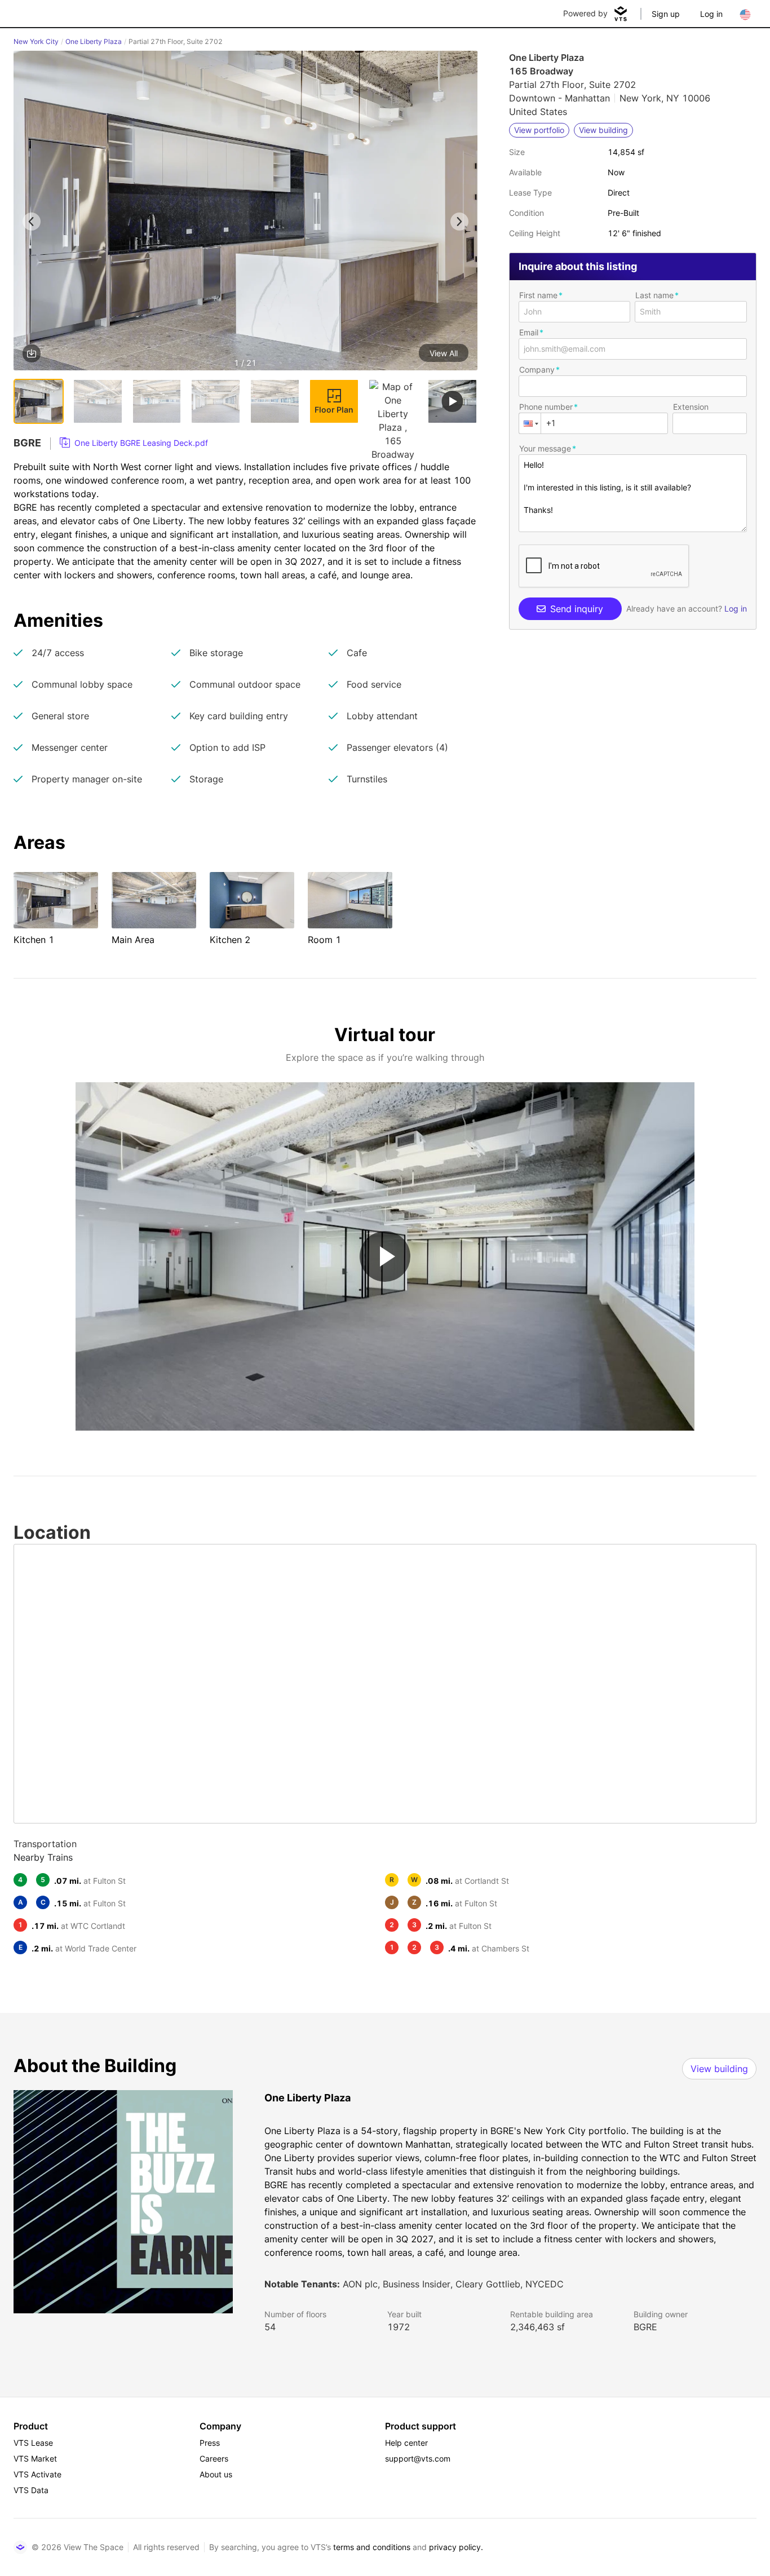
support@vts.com (418, 2458)
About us (216, 2474)
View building (719, 2069)
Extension (691, 407)
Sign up (666, 14)
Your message (545, 448)
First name (538, 295)
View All (444, 353)
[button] (245, 213)
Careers (214, 2458)
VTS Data (31, 2490)
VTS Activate (37, 2474)
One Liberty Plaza (94, 41)
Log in (711, 14)
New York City (36, 41)
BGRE (645, 2327)
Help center (406, 2443)
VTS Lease (33, 2443)
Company (537, 369)
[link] (134, 443)
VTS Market (35, 2458)
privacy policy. (456, 2547)
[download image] (32, 353)
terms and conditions (372, 2547)
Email (529, 332)
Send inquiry (577, 609)
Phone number (546, 407)
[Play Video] (385, 1256)
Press (210, 2443)
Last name (654, 295)
